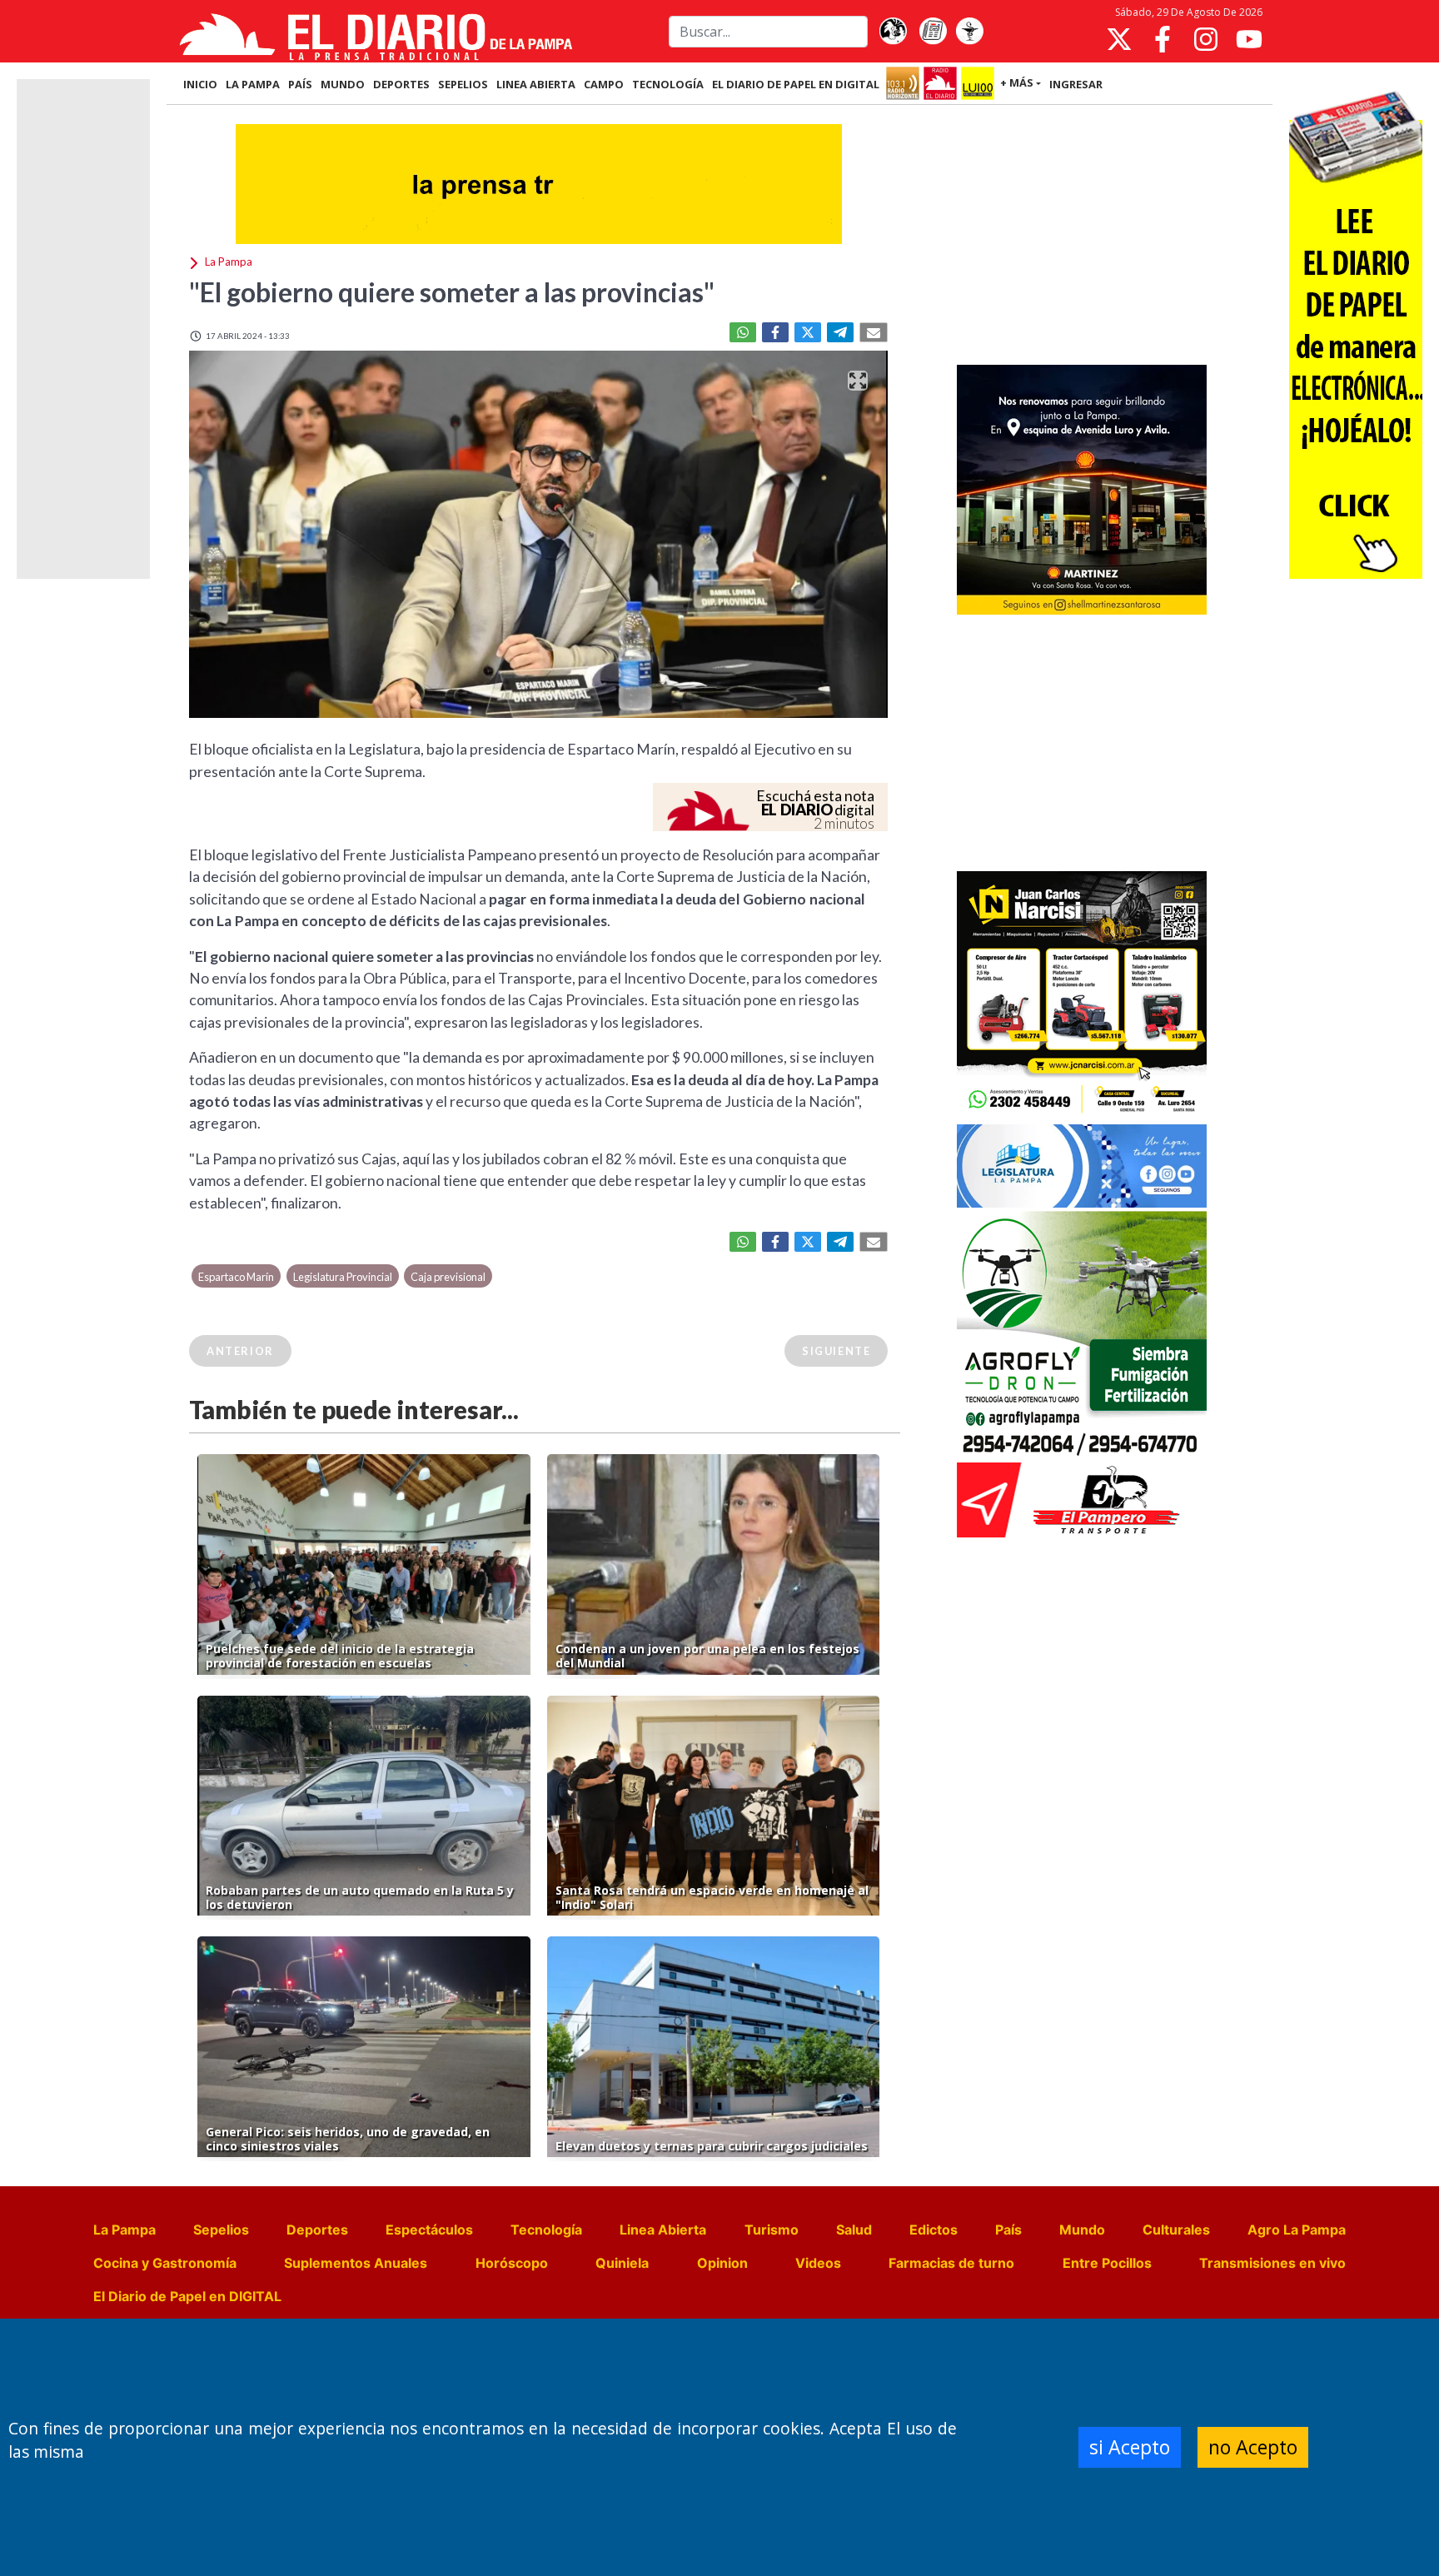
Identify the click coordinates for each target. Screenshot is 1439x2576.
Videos (818, 2263)
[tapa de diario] (933, 32)
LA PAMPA (253, 84)
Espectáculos (429, 2230)
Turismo (772, 2230)
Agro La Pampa (1297, 2230)
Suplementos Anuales (356, 2263)
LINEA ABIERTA (536, 84)
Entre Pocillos (1107, 2263)
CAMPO (604, 84)
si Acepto (1130, 2447)
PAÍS (300, 84)
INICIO (200, 84)
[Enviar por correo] (874, 332)
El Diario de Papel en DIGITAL (796, 84)
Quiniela (622, 2263)
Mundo (1082, 2230)
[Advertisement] (1082, 237)
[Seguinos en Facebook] (1163, 39)
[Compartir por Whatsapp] (743, 332)
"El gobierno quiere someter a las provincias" (452, 292)
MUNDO (343, 84)
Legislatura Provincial (343, 1277)
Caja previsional (448, 1277)
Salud (854, 2230)
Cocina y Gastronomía (165, 2263)
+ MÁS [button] (1017, 82)
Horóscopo (512, 2263)
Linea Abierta (663, 2230)
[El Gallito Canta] (893, 32)
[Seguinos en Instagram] (1206, 39)
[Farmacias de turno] (969, 32)
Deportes (317, 2230)
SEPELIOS (463, 84)
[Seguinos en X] (1119, 39)
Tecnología (546, 2230)
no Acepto (1253, 2447)
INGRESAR (1076, 84)
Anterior (240, 1351)
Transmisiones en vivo (1272, 2263)
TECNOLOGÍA (668, 84)
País (1008, 2230)
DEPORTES (401, 84)
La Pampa (124, 2230)
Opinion (722, 2263)
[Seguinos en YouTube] (1249, 39)
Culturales (1176, 2230)
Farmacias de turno (951, 2263)
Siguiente (836, 1351)
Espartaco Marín (236, 1277)
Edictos (934, 2230)
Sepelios (221, 2230)
